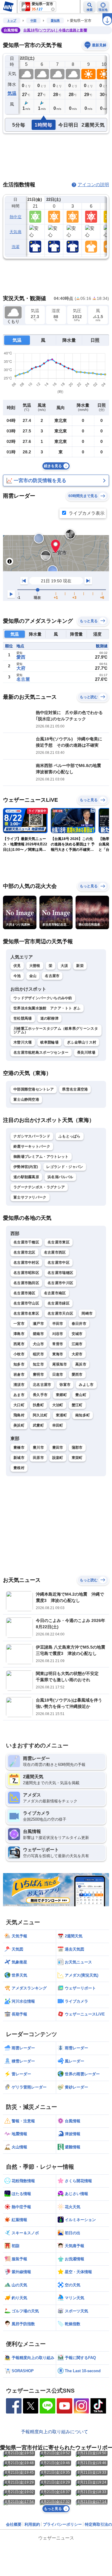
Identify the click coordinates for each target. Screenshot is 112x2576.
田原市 (38, 1458)
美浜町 (19, 1425)
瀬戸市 (38, 1324)
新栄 (80, 966)
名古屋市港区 (24, 1293)
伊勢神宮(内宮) (26, 1167)
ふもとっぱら (70, 1136)
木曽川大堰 (23, 1042)
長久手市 (40, 1395)
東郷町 (61, 1395)
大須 (64, 966)
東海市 (58, 1354)
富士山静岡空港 (26, 1099)
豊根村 (19, 1468)
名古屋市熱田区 (26, 1283)
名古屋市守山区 (26, 1303)
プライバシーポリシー (62, 2524)
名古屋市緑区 (59, 1303)
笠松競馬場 (23, 1018)
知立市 (38, 1364)
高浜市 (81, 1364)
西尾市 (19, 1344)
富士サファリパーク (30, 1197)
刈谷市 (58, 1334)
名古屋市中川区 (60, 1283)
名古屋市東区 (59, 1242)
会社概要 (14, 2524)
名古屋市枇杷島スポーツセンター (41, 1052)
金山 (33, 976)
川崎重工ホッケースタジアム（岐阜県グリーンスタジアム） (56, 1030)
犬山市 (38, 1344)
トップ (12, 20)
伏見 (17, 966)
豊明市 (38, 1374)
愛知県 (55, 20)
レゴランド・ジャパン (65, 1167)
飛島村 (19, 1415)
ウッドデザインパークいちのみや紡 (43, 998)
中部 (33, 20)
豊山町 (81, 1395)
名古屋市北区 (24, 1252)
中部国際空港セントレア (34, 1089)
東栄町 (77, 1458)
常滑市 (58, 1344)
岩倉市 (19, 1374)
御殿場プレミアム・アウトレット (41, 1157)
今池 (17, 976)
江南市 (77, 1344)
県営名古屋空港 (75, 1089)
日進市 (58, 1374)
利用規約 (32, 2524)
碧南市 (38, 1334)
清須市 (19, 1385)
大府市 (77, 1354)
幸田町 (58, 1425)
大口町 (19, 1405)
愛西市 (77, 1374)
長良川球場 (86, 1052)
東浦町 (61, 1415)
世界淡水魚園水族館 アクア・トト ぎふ (47, 1008)
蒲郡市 (77, 1448)
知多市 (19, 1364)
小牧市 (19, 1354)
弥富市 (65, 1385)
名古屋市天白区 (60, 1313)
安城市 (77, 1334)
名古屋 (23, 679)
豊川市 (38, 1448)
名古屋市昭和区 (26, 1273)
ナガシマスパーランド (32, 1136)
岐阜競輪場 (50, 1042)
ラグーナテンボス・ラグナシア (39, 1187)
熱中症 (16, 217)
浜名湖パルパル (60, 1177)
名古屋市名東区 (26, 1313)
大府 (21, 668)
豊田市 (58, 1448)
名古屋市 (52, 976)
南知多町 (83, 1415)
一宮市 (19, 1324)
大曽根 (35, 966)
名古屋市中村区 (26, 1263)
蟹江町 (77, 1405)
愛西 (21, 657)
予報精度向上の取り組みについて (55, 2432)
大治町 (58, 1405)
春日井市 (79, 1324)
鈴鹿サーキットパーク (32, 1146)
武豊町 (38, 1425)
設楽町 (58, 1458)
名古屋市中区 (59, 1263)
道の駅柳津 (50, 1018)
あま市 (19, 1395)
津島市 (19, 1334)
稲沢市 (38, 1354)
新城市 (19, 1458)
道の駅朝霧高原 (26, 1177)
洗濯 (16, 247)
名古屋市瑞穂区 (60, 1273)
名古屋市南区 (55, 1293)
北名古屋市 (42, 1385)
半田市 (58, 1324)
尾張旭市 (60, 1364)
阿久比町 (40, 1415)
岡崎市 (87, 1313)
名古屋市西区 (55, 1252)
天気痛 (16, 232)
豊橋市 (19, 1448)
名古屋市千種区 (26, 1242)
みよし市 (86, 1385)
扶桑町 (38, 1405)
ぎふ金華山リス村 (82, 1042)
